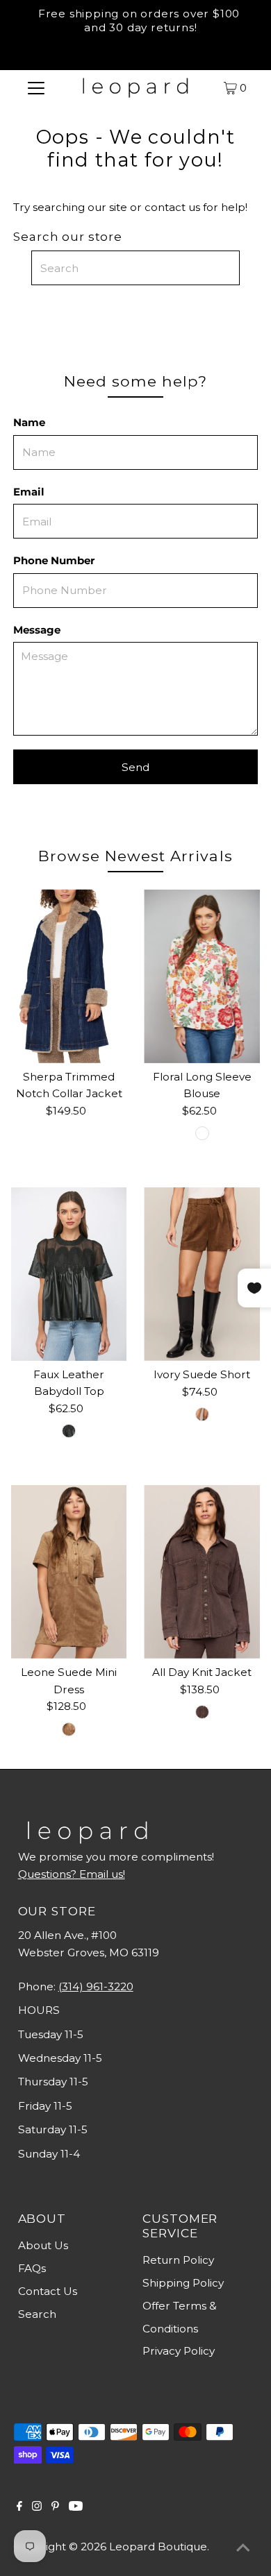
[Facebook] (19, 2507)
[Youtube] (76, 2507)
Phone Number (54, 560)
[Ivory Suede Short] (202, 1274)
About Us (43, 2245)
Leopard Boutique (158, 2547)
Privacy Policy (179, 2351)
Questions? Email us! (72, 1874)
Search (37, 2314)
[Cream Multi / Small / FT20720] (202, 1133)
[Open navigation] (36, 87)
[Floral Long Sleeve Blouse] (202, 976)
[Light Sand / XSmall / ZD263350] (69, 1729)
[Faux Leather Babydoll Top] (69, 1274)
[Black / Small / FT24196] (69, 1431)
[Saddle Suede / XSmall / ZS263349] (202, 1414)
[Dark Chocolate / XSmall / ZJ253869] (202, 1712)
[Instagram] (37, 2507)
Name (29, 422)
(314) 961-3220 (96, 1986)
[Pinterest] (55, 2507)
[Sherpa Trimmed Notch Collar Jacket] (69, 976)
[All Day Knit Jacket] (202, 1572)
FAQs (32, 2268)
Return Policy (178, 2260)
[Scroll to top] (243, 2548)
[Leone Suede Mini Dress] (69, 1572)
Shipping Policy (183, 2283)
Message (37, 630)
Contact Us (48, 2291)
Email (29, 492)
